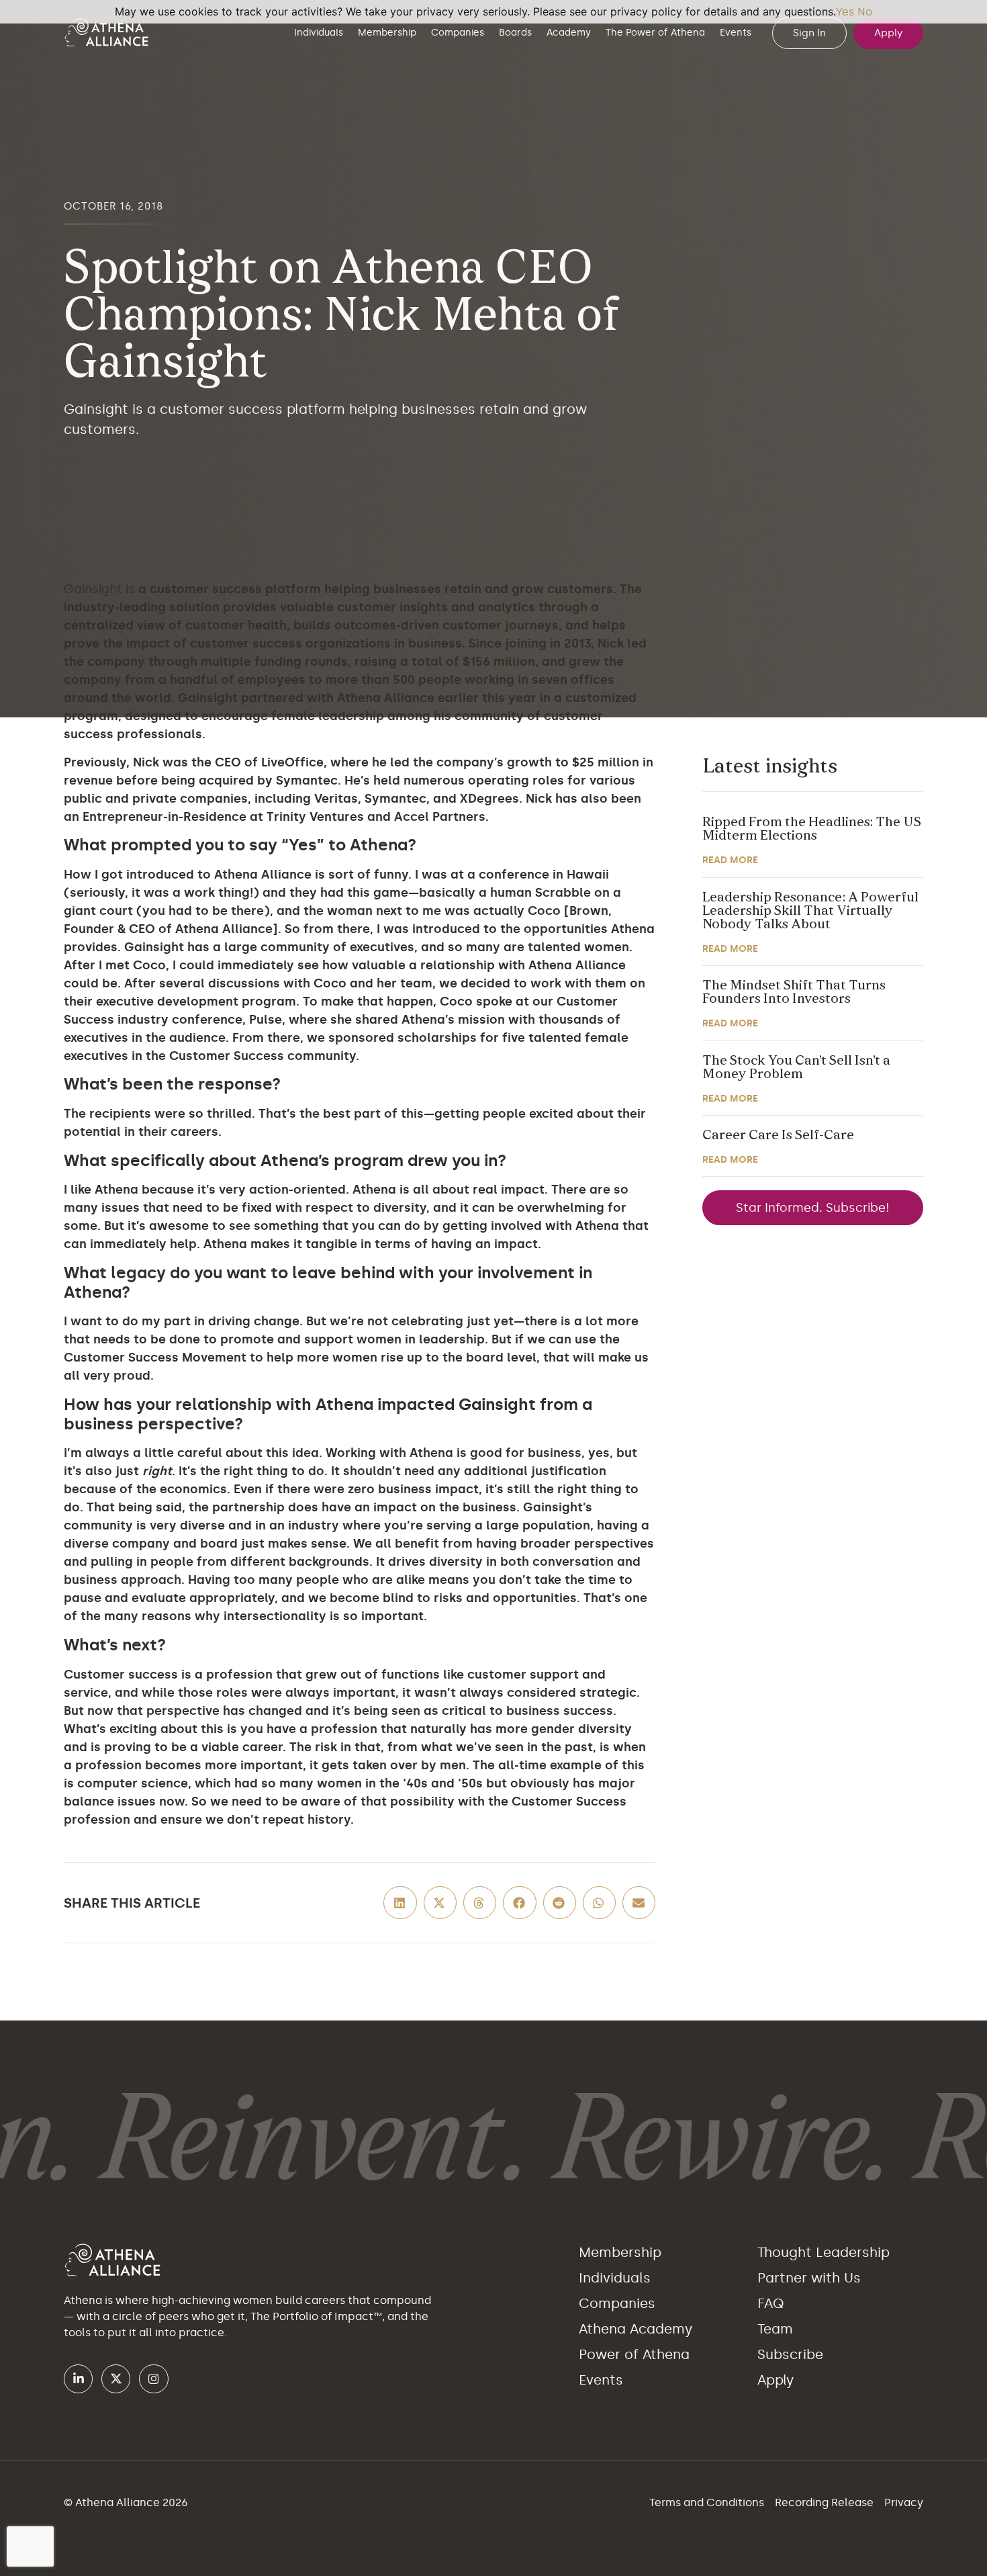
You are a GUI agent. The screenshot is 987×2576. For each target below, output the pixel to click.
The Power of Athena (655, 33)
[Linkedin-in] (78, 2379)
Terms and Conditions (708, 2502)
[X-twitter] (116, 2379)
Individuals (319, 33)
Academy (569, 33)
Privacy (904, 2502)
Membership (387, 33)
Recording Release (826, 2502)
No (865, 12)
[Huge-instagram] (153, 2379)
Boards (515, 33)
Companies (458, 33)
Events (736, 33)
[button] (400, 1903)
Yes (845, 12)
